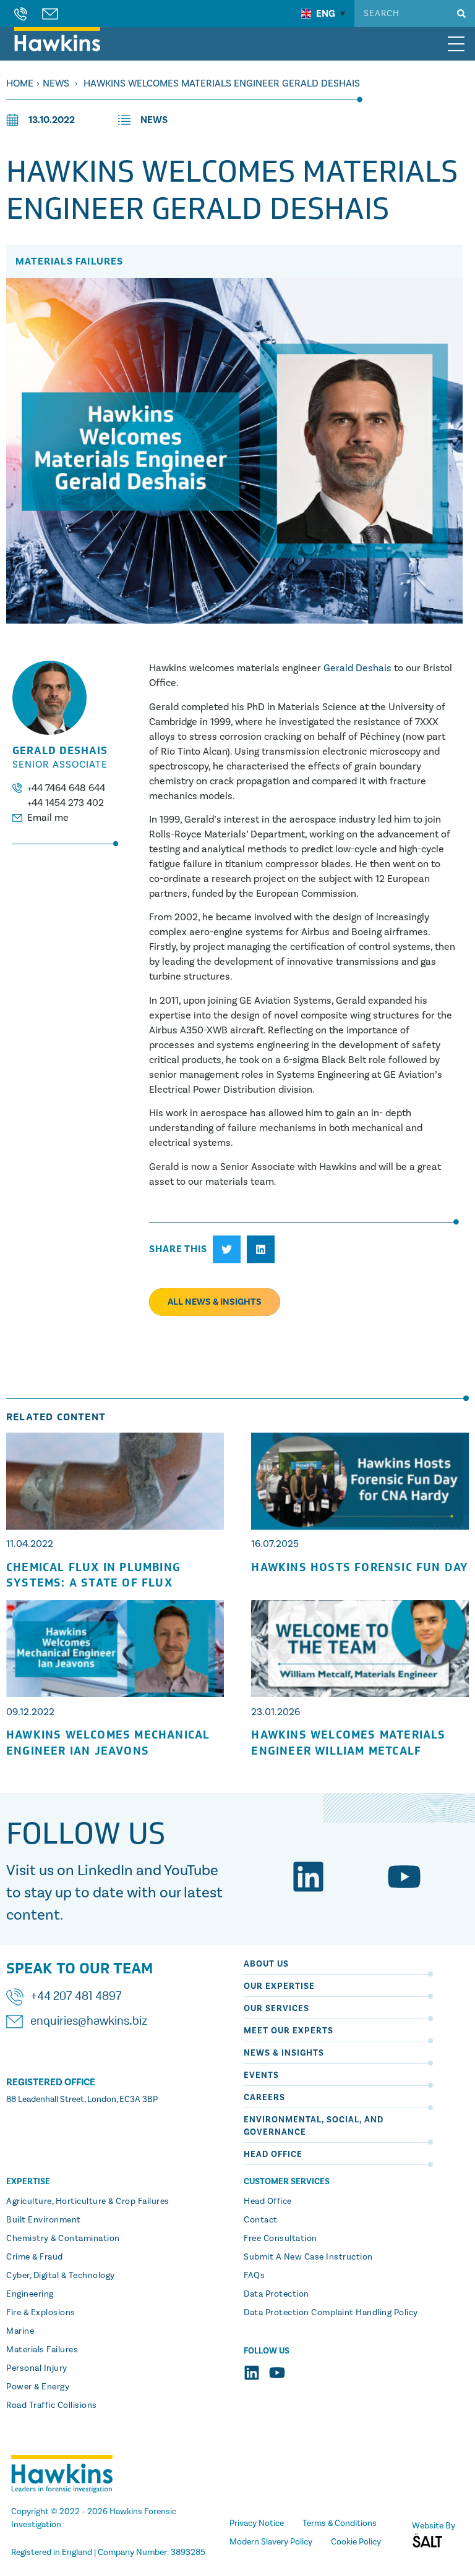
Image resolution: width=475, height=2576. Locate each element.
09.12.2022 (30, 1712)
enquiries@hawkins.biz (89, 2022)
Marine (20, 2331)
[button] (227, 1249)
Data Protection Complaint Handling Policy (331, 2313)
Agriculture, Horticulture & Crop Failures (88, 2201)
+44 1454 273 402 (66, 803)
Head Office (273, 2154)
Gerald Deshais (357, 668)
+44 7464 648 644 (66, 788)
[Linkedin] (308, 1877)
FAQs (254, 2276)
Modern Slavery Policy (271, 2542)
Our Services (276, 2009)
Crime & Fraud (35, 2257)
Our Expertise (279, 1986)
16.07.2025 (275, 1544)
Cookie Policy (356, 2542)
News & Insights (284, 2053)
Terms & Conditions (340, 2523)
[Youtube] (404, 1877)
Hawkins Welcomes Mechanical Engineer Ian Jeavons (108, 1743)
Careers (264, 2098)
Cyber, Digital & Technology (61, 2276)
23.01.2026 (276, 1712)
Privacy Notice (257, 2523)
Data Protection (276, 2294)
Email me (48, 818)
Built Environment (44, 2220)
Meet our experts (289, 2031)
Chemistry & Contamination (63, 2239)
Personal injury (37, 2368)
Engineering (30, 2294)
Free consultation (280, 2239)
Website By (434, 2526)
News (56, 83)
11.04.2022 (30, 1544)
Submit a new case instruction (308, 2257)
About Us (266, 1964)
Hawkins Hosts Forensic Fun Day (360, 1568)
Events (261, 2075)
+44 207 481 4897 (76, 1997)
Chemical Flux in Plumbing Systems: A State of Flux (93, 1575)
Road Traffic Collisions (52, 2405)
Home (20, 83)
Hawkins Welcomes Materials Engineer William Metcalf (348, 1743)
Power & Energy (38, 2387)
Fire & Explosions (41, 2313)
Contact (261, 2220)
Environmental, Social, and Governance (314, 2126)
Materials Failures (42, 2350)
